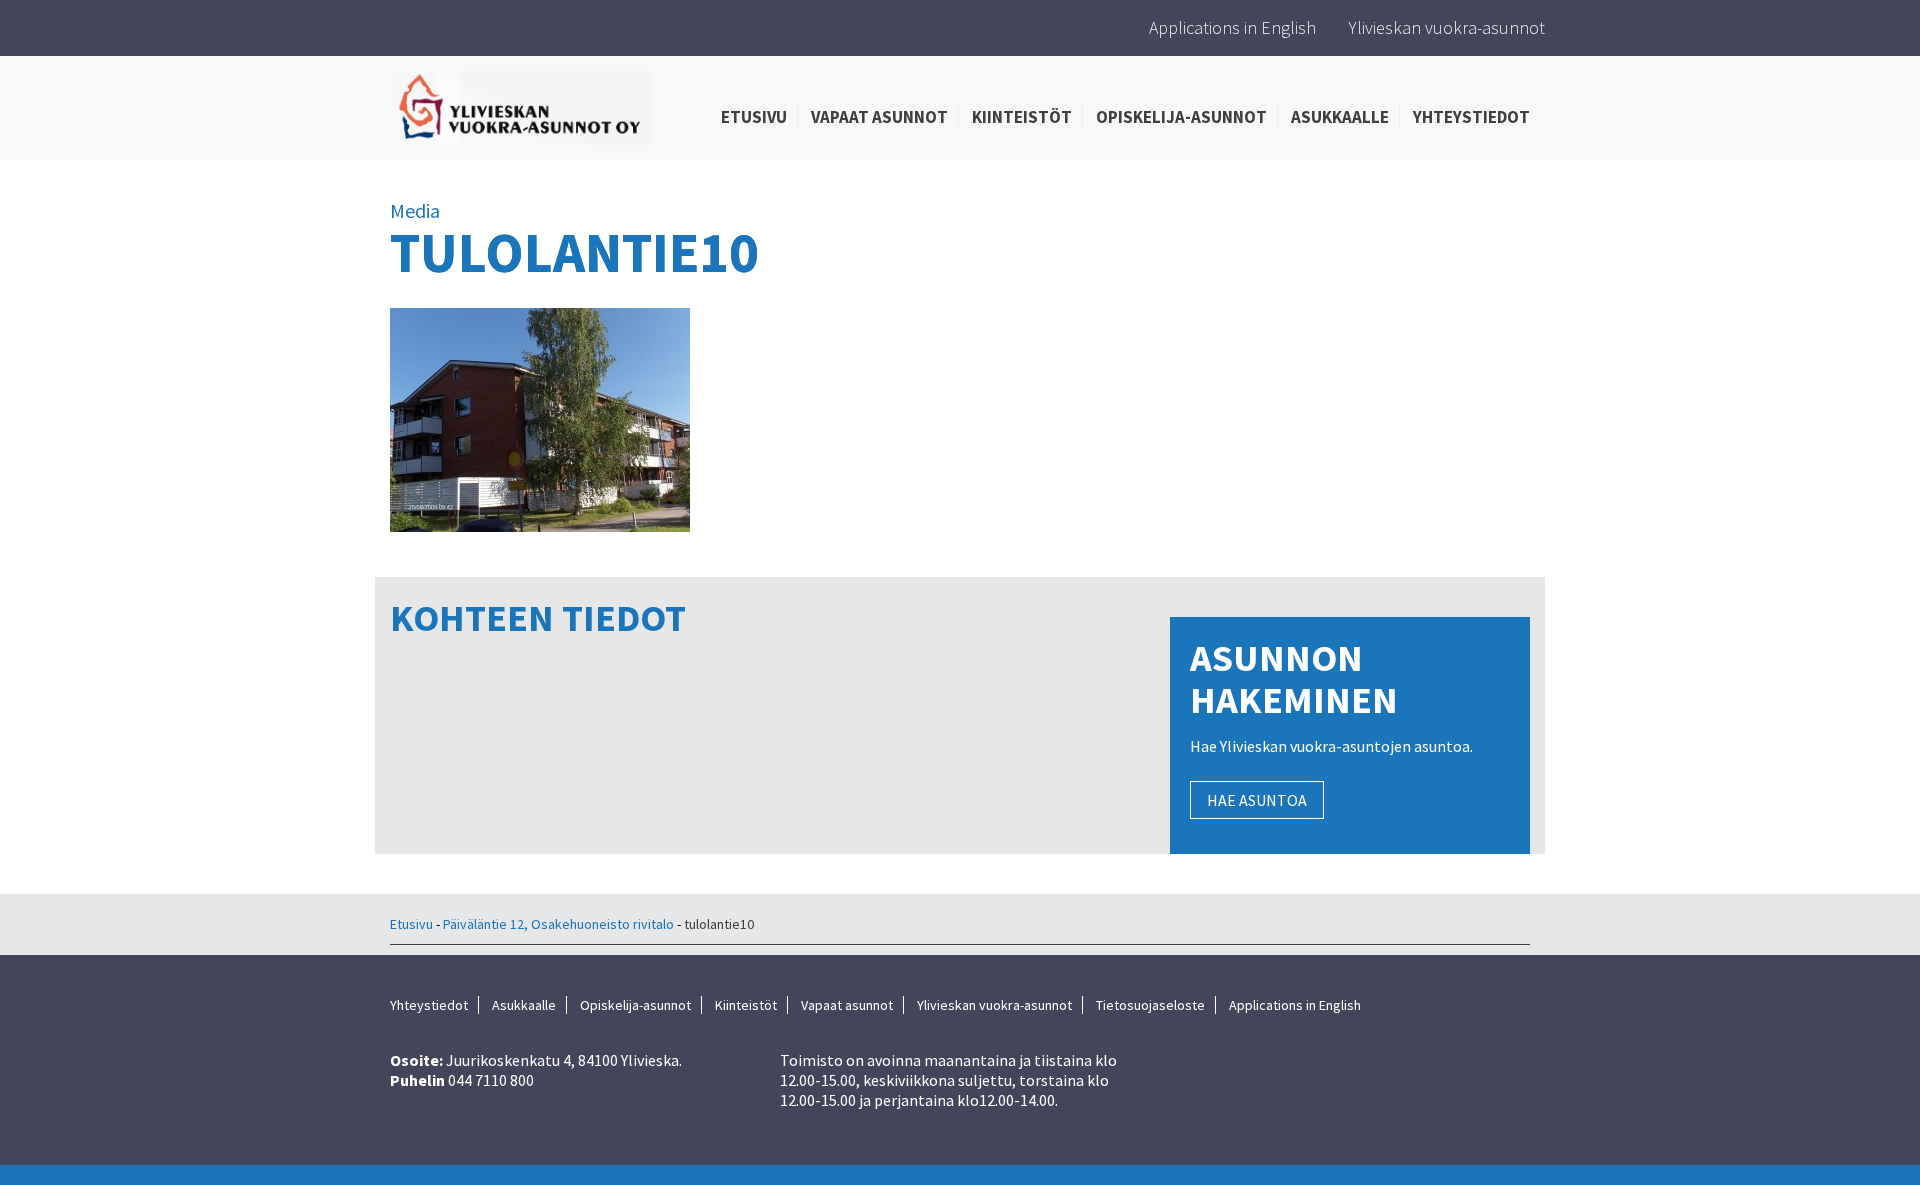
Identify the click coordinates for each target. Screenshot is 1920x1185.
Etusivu (754, 117)
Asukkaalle (1340, 117)
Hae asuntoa (1257, 800)
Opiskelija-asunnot (1181, 117)
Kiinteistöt (1022, 117)
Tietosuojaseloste (1150, 1005)
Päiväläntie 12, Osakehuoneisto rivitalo (558, 924)
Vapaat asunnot (879, 117)
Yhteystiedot (1471, 117)
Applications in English (1232, 27)
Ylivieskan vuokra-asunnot (1447, 27)
